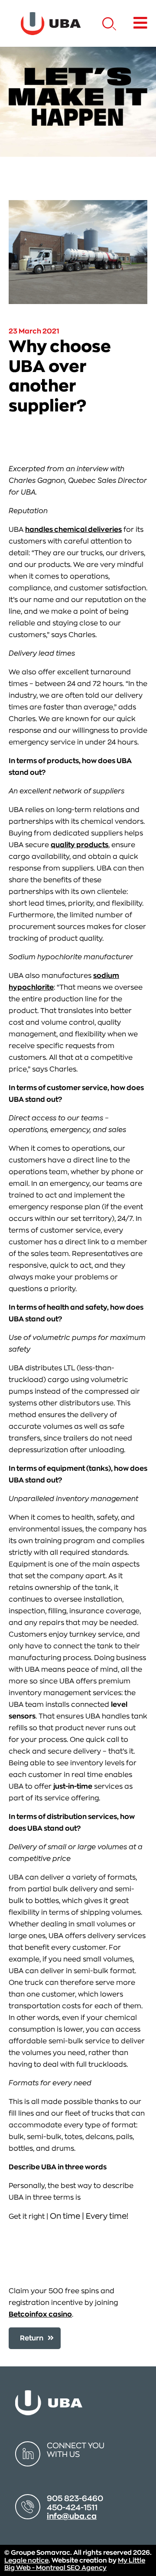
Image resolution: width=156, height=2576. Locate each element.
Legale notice (26, 2561)
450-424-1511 (72, 2508)
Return (32, 2338)
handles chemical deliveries (73, 530)
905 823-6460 (75, 2498)
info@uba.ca (72, 2516)
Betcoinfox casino (40, 2314)
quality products (80, 845)
